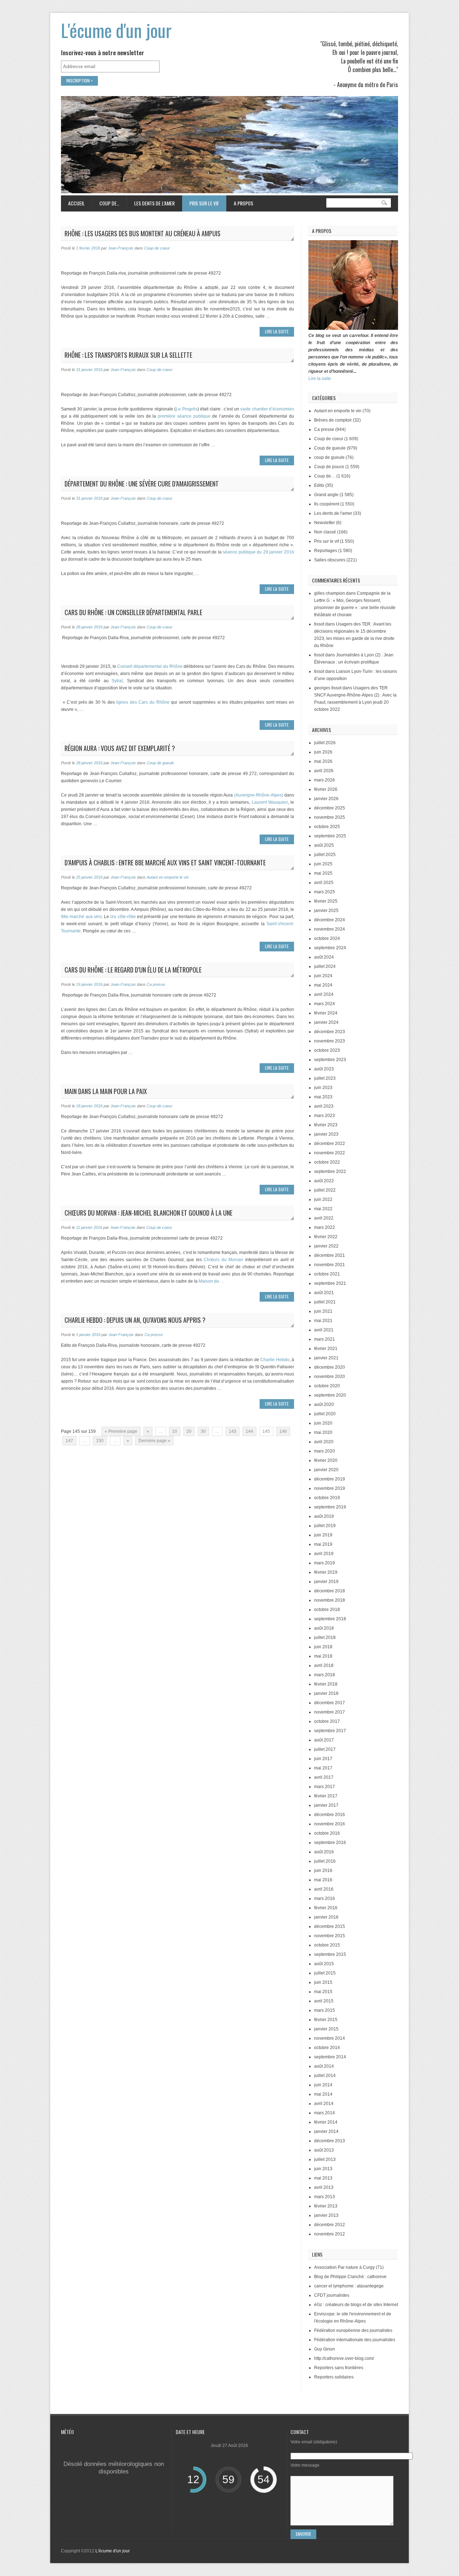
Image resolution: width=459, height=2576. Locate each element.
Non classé (325, 532)
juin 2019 (323, 1535)
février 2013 (326, 2206)
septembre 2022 (330, 1171)
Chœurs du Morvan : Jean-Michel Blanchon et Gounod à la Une (148, 1213)
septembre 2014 (330, 2057)
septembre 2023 (330, 1060)
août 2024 (324, 957)
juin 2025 (323, 864)
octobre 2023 (327, 1050)
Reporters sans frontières (339, 2368)
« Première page (121, 1431)
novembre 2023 (330, 1041)
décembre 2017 (330, 1703)
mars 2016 (325, 1898)
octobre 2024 (327, 938)
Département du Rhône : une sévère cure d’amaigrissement (142, 484)
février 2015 (326, 2020)
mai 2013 (323, 2178)
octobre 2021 (327, 1274)
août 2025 (324, 845)
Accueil (76, 203)
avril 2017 (324, 1777)
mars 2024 (325, 1004)
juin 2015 (323, 1982)
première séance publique (184, 416)
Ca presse (156, 984)
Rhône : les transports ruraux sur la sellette (128, 355)
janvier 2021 (326, 1358)
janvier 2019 (326, 1582)
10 (175, 1431)
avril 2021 (324, 1330)
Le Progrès (186, 409)
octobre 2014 (327, 2048)
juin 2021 (323, 1311)
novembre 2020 (330, 1377)
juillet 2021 (325, 1302)
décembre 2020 (330, 1367)
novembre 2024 (330, 929)
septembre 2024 (330, 948)
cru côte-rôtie (123, 917)
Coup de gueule (160, 763)
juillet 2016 (325, 1861)
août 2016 (324, 1852)
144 (249, 1431)
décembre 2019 (330, 1479)
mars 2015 (325, 2010)
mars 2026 (325, 780)
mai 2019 (323, 1544)
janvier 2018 (326, 1693)
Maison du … (212, 1281)
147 (69, 1441)
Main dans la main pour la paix (106, 1091)
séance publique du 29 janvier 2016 (258, 552)
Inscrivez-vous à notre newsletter (103, 53)
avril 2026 (324, 771)
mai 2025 (323, 873)
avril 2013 (324, 2187)
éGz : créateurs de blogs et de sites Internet (356, 2305)
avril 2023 (324, 1106)
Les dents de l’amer (151, 203)
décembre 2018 (330, 1591)
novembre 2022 (330, 1153)
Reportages (326, 551)
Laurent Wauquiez (269, 802)
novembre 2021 (330, 1265)
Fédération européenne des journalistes (353, 2330)
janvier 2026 (326, 799)
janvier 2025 (326, 911)
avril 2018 (324, 1665)
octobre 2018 (327, 1610)
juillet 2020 (325, 1414)
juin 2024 (323, 976)
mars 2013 (325, 2197)
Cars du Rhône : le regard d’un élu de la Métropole (133, 970)
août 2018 (324, 1628)
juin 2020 (323, 1423)
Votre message (305, 2465)
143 (233, 1431)
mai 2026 (323, 761)
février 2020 (326, 1460)
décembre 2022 (330, 1144)
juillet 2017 (325, 1749)
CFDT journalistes (332, 2295)
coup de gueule (329, 457)
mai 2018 (323, 1656)
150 (100, 1441)
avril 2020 (324, 1442)
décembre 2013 (330, 2141)
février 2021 (326, 1349)
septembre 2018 (330, 1619)
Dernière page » (154, 1441)
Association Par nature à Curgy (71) (349, 2267)
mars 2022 (325, 1227)
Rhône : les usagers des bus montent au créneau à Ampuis (143, 233)
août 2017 (324, 1740)
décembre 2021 (330, 1255)
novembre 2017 (330, 1712)
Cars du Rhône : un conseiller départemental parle (133, 612)
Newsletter (325, 523)
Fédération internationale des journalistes (355, 2340)
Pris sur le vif (200, 203)
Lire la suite (320, 379)
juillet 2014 (325, 2076)
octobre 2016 (327, 1833)
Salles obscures (330, 560)
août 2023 (324, 1069)
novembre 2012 (330, 2234)
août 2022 (324, 1181)
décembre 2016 (330, 1815)
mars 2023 (325, 1116)
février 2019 (326, 1572)
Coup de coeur (157, 248)
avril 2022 (324, 1218)
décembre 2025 (330, 808)
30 (203, 1431)
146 (283, 1431)
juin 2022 (323, 1199)
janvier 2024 (326, 1022)
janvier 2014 (326, 2131)
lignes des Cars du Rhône (143, 702)
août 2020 (324, 1405)
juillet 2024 (325, 966)
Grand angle (326, 495)
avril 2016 (324, 1889)
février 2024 (326, 1013)
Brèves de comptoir (333, 420)
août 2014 (324, 2066)
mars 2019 (325, 1563)
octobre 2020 (327, 1386)
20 (189, 1431)
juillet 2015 (325, 1973)
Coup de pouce (329, 467)
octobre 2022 (327, 1162)
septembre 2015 (330, 1954)
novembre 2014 (330, 2038)
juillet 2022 (325, 1190)
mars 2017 (325, 1787)
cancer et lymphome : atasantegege (349, 2286)
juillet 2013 (325, 2159)
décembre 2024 (330, 920)
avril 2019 (324, 1554)
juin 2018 (323, 1647)
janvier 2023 (326, 1134)
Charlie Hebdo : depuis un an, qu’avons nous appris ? (135, 1320)
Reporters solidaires (334, 2377)
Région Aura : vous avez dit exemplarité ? (120, 748)
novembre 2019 (330, 1488)
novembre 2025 (330, 817)
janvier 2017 (326, 1805)
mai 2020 (323, 1432)
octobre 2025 (327, 827)
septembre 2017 (330, 1731)
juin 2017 (323, 1759)
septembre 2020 (330, 1395)
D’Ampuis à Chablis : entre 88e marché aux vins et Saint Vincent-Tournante (165, 862)
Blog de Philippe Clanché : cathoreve (350, 2277)
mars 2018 (325, 1675)
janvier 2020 (326, 1470)
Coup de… (106, 203)
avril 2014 (324, 2104)
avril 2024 (324, 994)
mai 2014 (323, 2094)
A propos (243, 203)
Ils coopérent (327, 504)
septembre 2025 (330, 836)
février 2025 (326, 901)
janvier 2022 (326, 1246)
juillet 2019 (325, 1526)
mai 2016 (323, 1880)
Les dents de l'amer (333, 513)
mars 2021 (325, 1339)
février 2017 (326, 1796)
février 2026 (326, 789)
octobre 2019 (327, 1498)
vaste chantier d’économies (267, 409)
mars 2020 (325, 1451)
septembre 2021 (330, 1283)
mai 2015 (323, 1992)
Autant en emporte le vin (168, 877)
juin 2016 (323, 1871)
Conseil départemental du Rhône (150, 666)
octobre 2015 (327, 1945)
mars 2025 (325, 892)
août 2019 (324, 1516)
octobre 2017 (327, 1721)
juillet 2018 (325, 1638)
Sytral (117, 681)
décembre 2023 (330, 1032)
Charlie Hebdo (275, 1360)
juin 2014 (323, 2085)
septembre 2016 (330, 1843)
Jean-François (121, 248)
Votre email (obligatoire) (314, 2442)
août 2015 (324, 1964)
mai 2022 (323, 1209)
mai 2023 (323, 1097)
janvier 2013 (326, 2215)
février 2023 (326, 1125)
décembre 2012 (330, 2225)
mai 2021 (323, 1321)
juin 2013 (323, 2169)
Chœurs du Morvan (223, 1260)
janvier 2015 (326, 2029)
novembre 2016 (330, 1824)
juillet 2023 (325, 1078)
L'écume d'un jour (116, 30)
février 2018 (326, 1684)
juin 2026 (323, 752)
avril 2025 (324, 883)
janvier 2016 (326, 1917)
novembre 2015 (330, 1936)
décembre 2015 (330, 1926)
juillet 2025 (325, 855)
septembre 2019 (330, 1507)
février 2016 (326, 1908)
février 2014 (326, 2122)
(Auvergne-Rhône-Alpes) (259, 795)
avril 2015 (324, 2001)
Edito (319, 485)
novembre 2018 (330, 1600)
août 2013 (324, 2150)
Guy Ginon (325, 2349)
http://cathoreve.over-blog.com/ (344, 2358)
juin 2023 (323, 1088)
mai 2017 (323, 1768)
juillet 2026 (325, 743)
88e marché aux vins (81, 917)
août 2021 (324, 1293)
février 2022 (326, 1237)
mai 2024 (323, 985)
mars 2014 (325, 2113)
